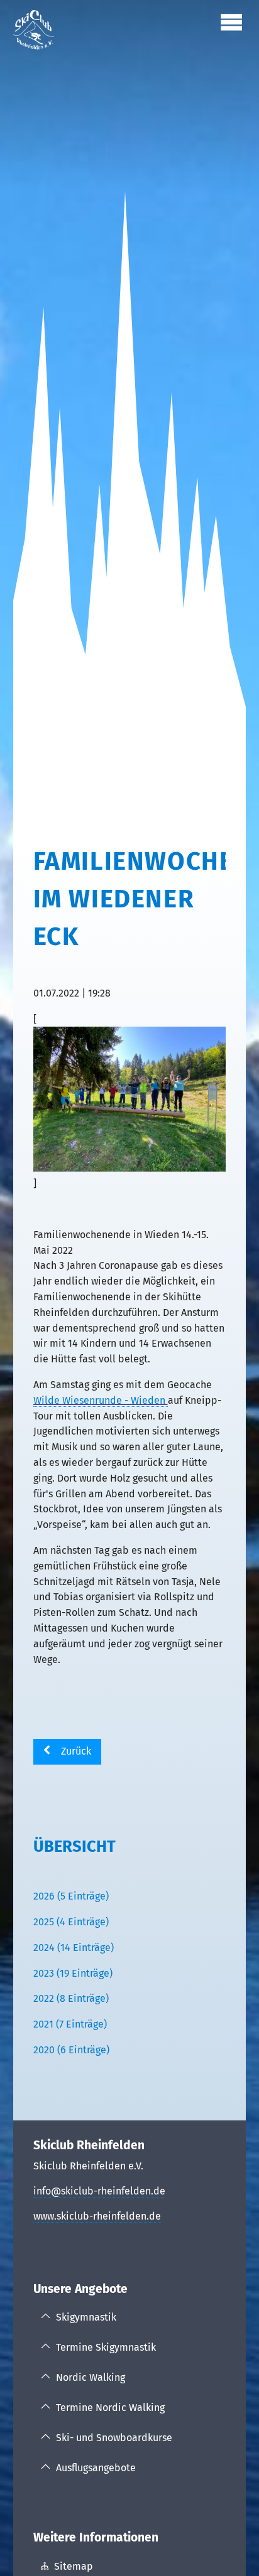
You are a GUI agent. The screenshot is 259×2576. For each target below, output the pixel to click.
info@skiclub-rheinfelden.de (99, 2191)
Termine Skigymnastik (106, 2347)
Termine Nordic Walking (110, 2408)
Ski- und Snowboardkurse (114, 2438)
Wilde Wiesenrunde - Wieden (101, 1400)
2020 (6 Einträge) (71, 2050)
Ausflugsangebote (96, 2468)
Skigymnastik (86, 2317)
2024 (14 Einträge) (74, 1948)
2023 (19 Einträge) (73, 1973)
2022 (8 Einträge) (71, 1998)
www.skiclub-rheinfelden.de (97, 2216)
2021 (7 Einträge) (70, 2024)
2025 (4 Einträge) (71, 1922)
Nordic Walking (91, 2377)
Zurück (76, 1751)
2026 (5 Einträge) (71, 1896)
